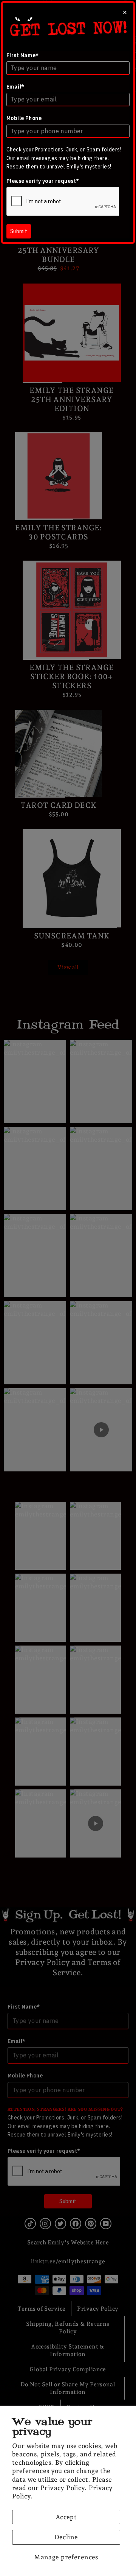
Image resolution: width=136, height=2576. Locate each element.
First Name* (23, 55)
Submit (19, 231)
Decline (66, 2537)
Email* (15, 87)
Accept (66, 2517)
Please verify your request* (43, 181)
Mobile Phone (24, 118)
